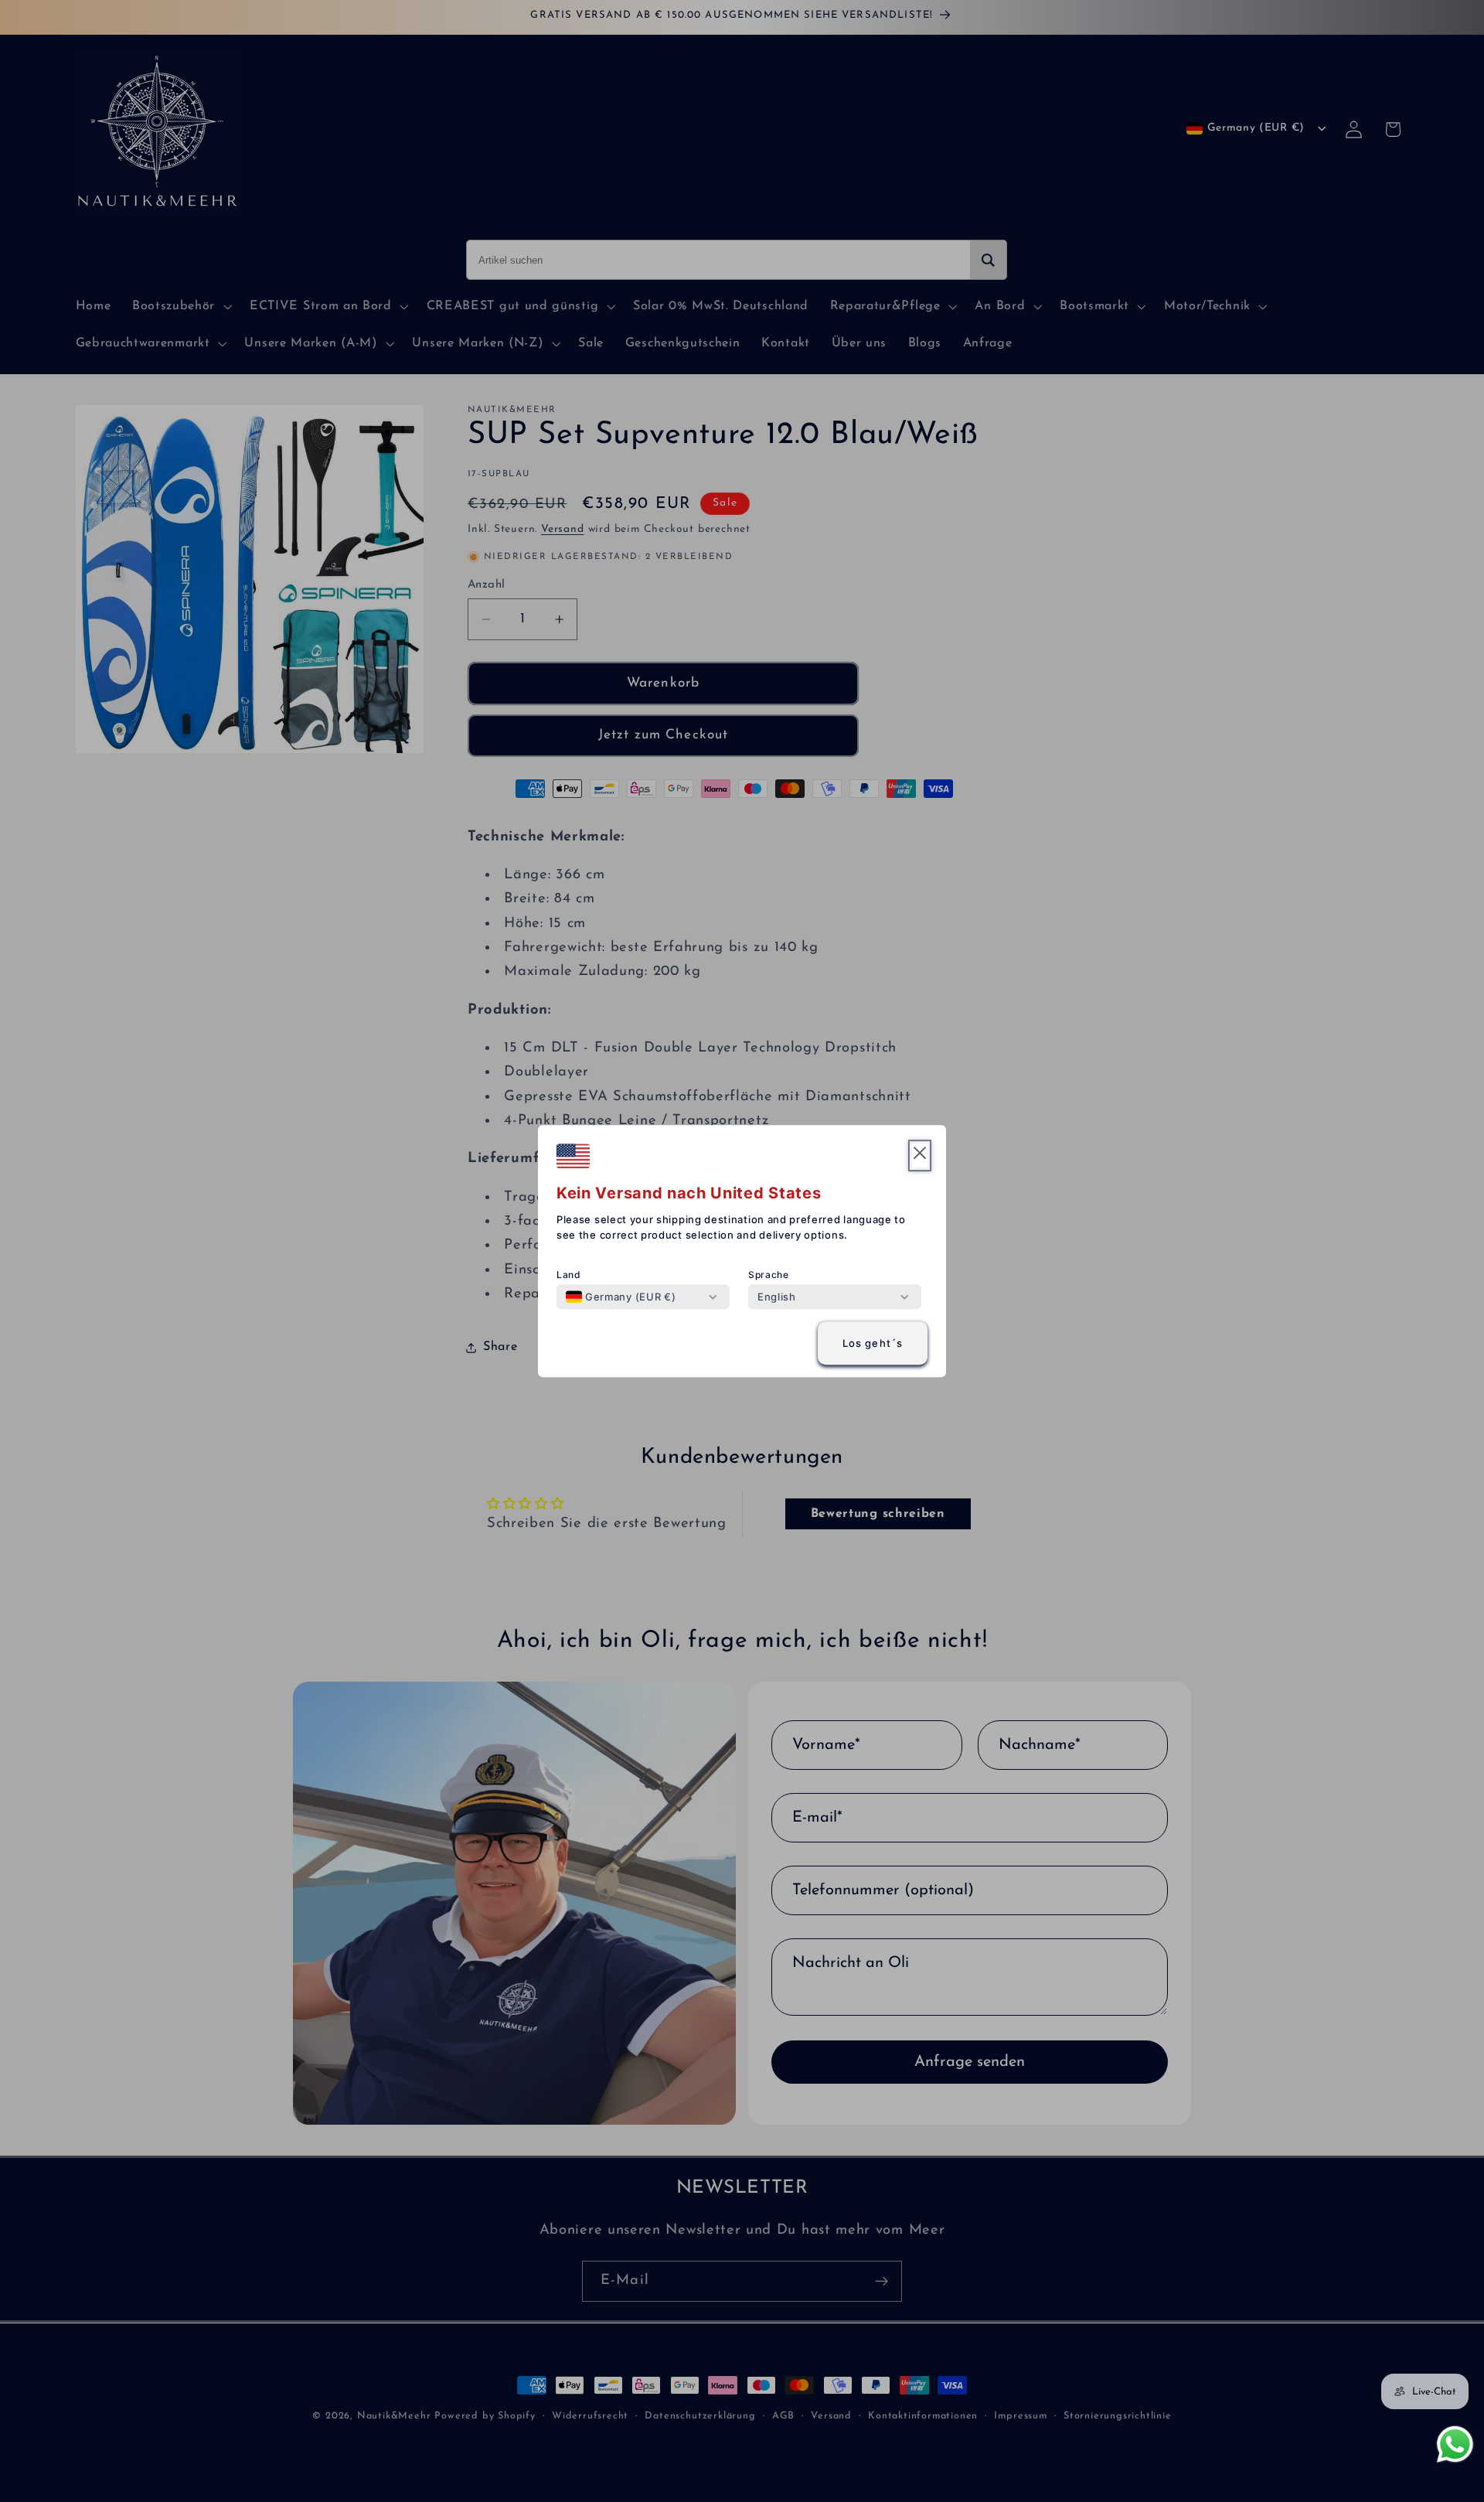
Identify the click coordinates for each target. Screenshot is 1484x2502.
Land (569, 1275)
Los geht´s (873, 1343)
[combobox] (621, 1297)
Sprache (769, 1275)
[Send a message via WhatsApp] (1455, 2444)
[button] (920, 1156)
